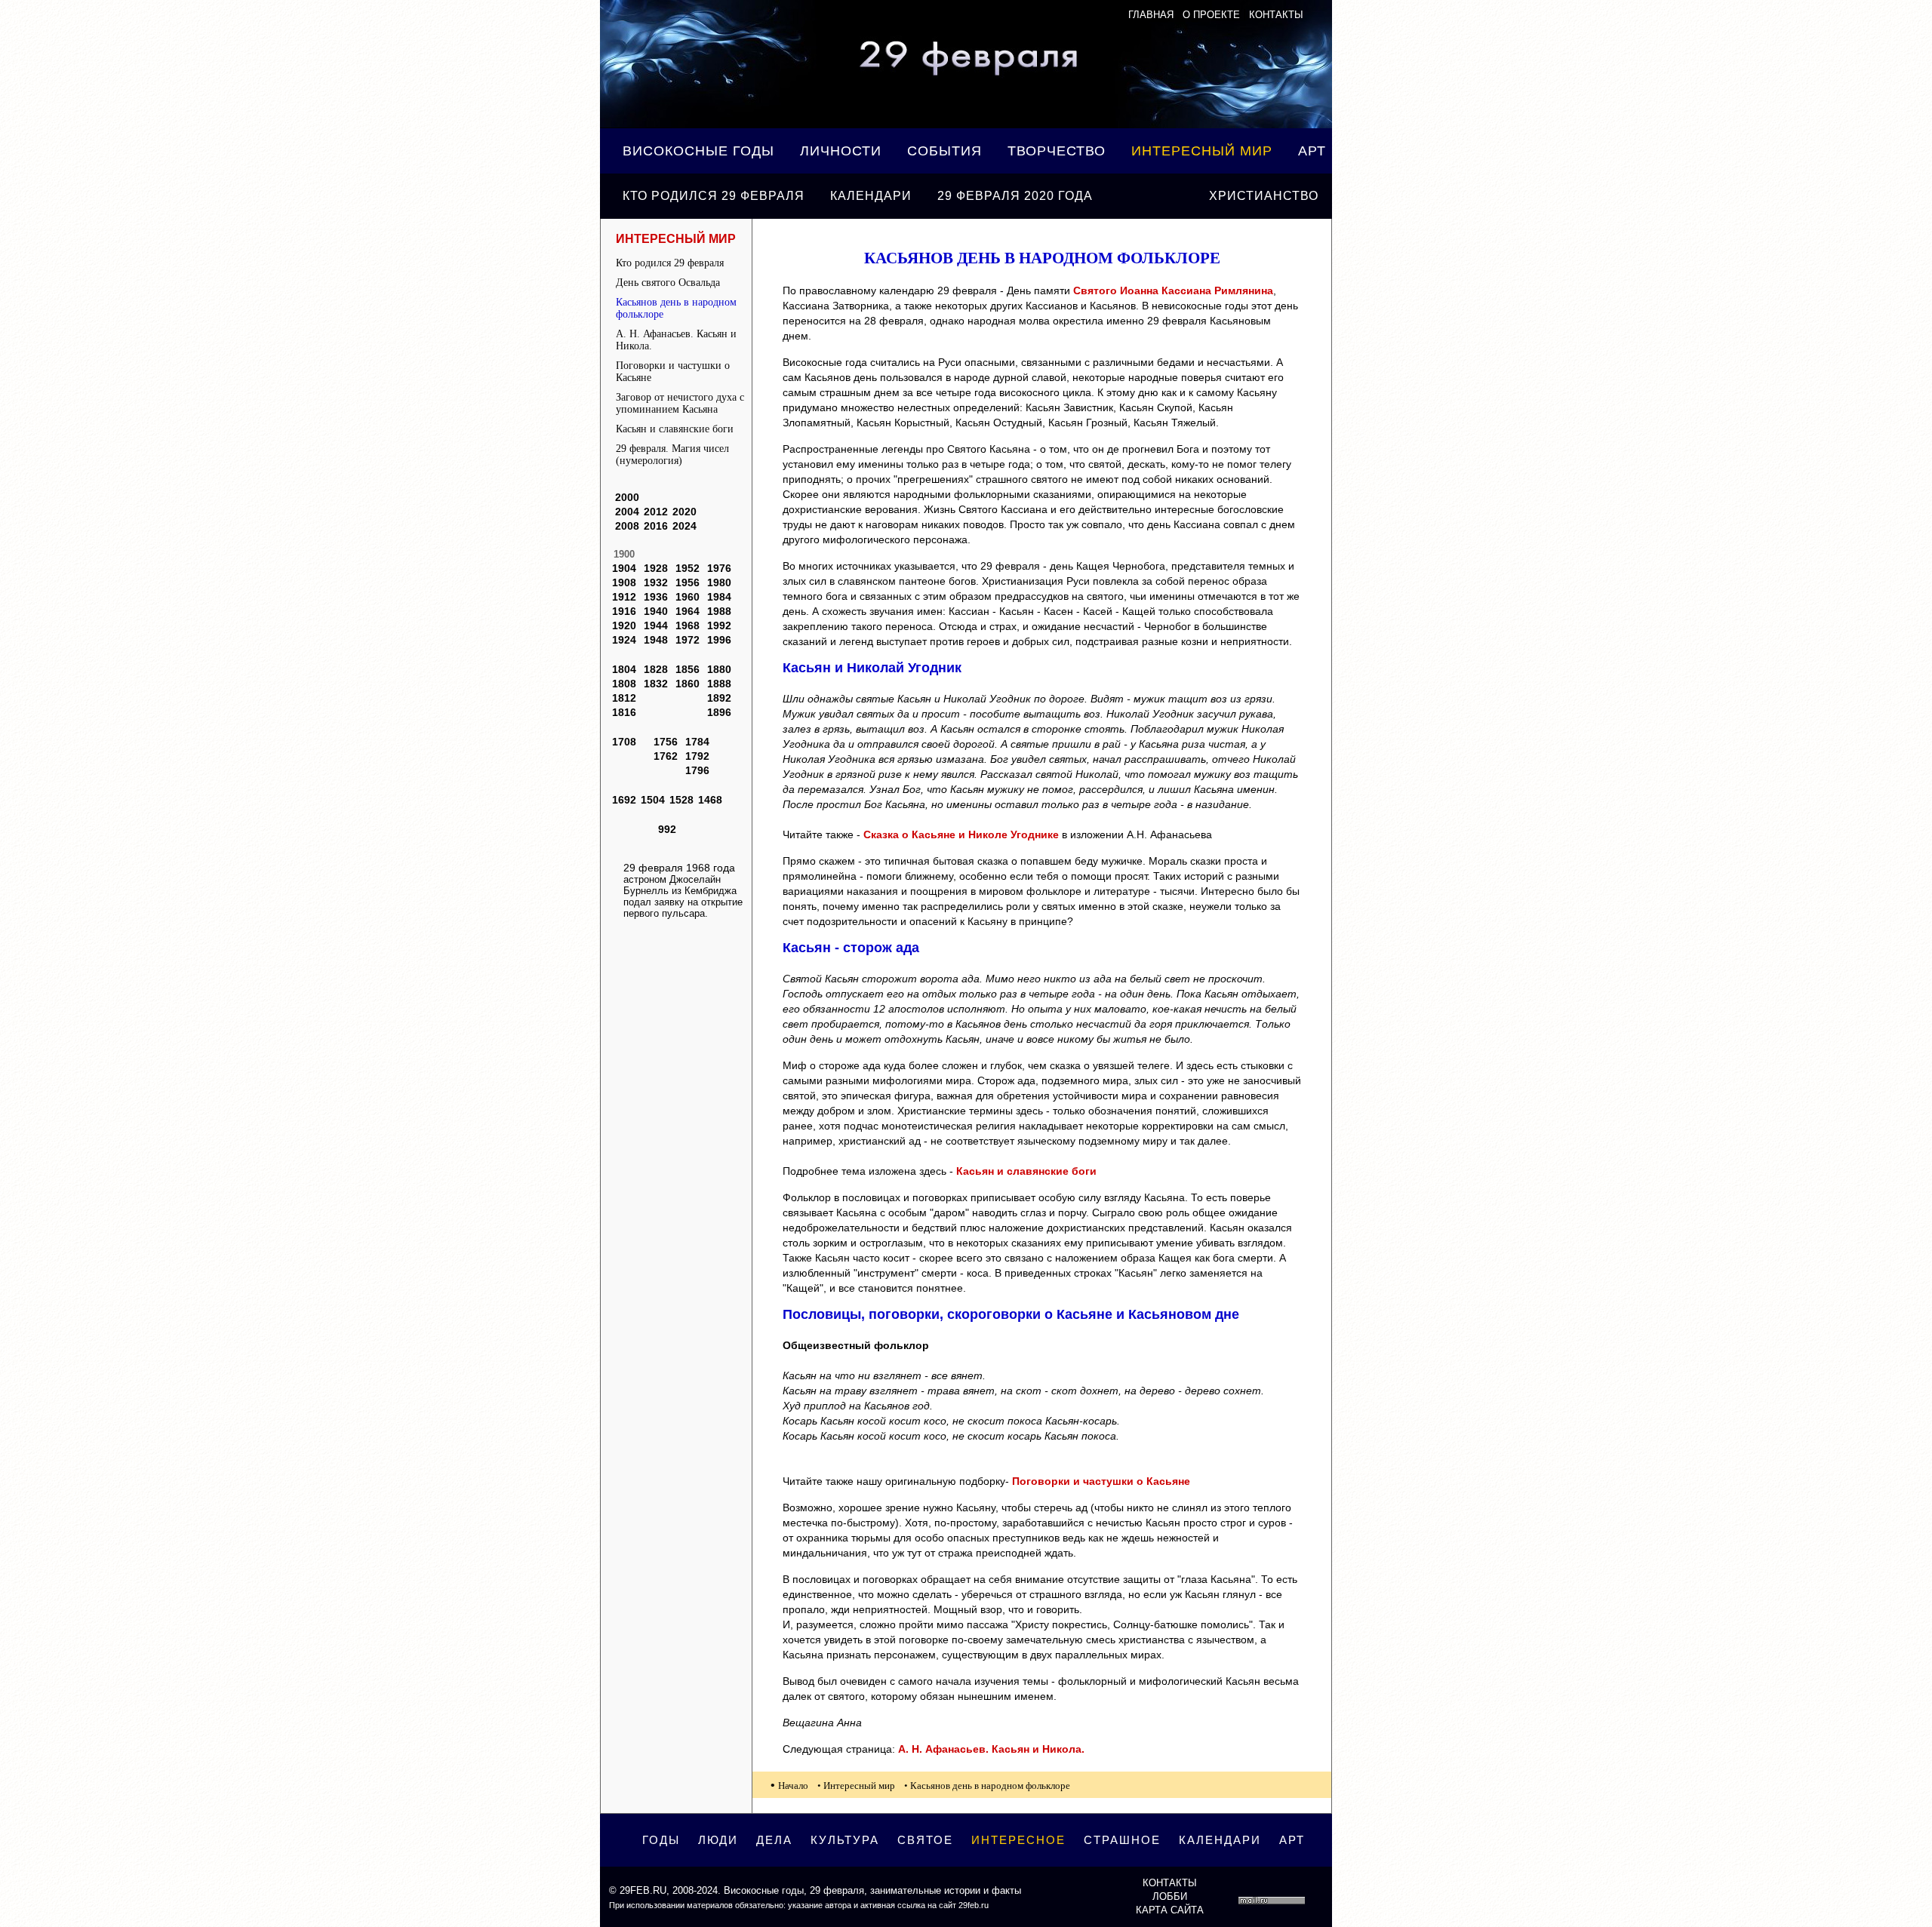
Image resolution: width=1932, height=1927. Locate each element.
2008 (627, 526)
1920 (624, 625)
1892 (719, 698)
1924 (624, 640)
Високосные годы (698, 151)
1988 (719, 611)
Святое (925, 1840)
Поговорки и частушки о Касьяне (673, 372)
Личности (841, 151)
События (944, 151)
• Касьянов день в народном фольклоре (987, 1786)
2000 (627, 497)
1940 (656, 611)
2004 (627, 512)
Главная (1151, 15)
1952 (688, 568)
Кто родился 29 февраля (714, 196)
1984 (719, 597)
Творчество (1057, 151)
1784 (697, 742)
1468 (710, 800)
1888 (719, 684)
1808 (624, 684)
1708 (624, 742)
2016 (656, 526)
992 (667, 829)
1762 (666, 756)
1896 (719, 712)
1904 (624, 568)
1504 (653, 800)
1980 (719, 582)
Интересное (1018, 1840)
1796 (697, 770)
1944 (656, 625)
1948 (656, 640)
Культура (845, 1840)
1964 (688, 611)
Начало (793, 1786)
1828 (656, 669)
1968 (688, 625)
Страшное (1122, 1840)
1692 (624, 800)
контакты (1170, 1883)
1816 (624, 712)
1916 (624, 611)
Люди (718, 1840)
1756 (666, 742)
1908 (624, 582)
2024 (685, 526)
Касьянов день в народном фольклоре (676, 308)
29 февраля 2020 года (1015, 196)
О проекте (1211, 15)
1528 (681, 800)
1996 (719, 640)
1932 (656, 582)
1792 (697, 756)
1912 (624, 597)
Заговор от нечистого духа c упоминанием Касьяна (680, 403)
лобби (1170, 1896)
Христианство (1264, 196)
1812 (624, 698)
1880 (719, 669)
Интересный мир (1202, 151)
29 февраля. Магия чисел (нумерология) (672, 455)
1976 (719, 568)
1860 (688, 684)
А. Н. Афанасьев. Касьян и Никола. (676, 340)
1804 (624, 669)
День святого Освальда (668, 283)
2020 (685, 512)
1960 (688, 597)
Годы (661, 1840)
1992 (719, 625)
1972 (688, 640)
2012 (656, 512)
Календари (871, 196)
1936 (656, 597)
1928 (656, 568)
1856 (688, 669)
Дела (774, 1840)
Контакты (1276, 15)
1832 (656, 684)
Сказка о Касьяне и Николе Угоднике (961, 834)
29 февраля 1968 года (679, 868)
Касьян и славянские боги (675, 429)
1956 (688, 582)
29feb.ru (643, 1890)
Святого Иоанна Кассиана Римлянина (1173, 290)
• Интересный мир (856, 1786)
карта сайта (1170, 1910)
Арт (1312, 151)
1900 (624, 554)
